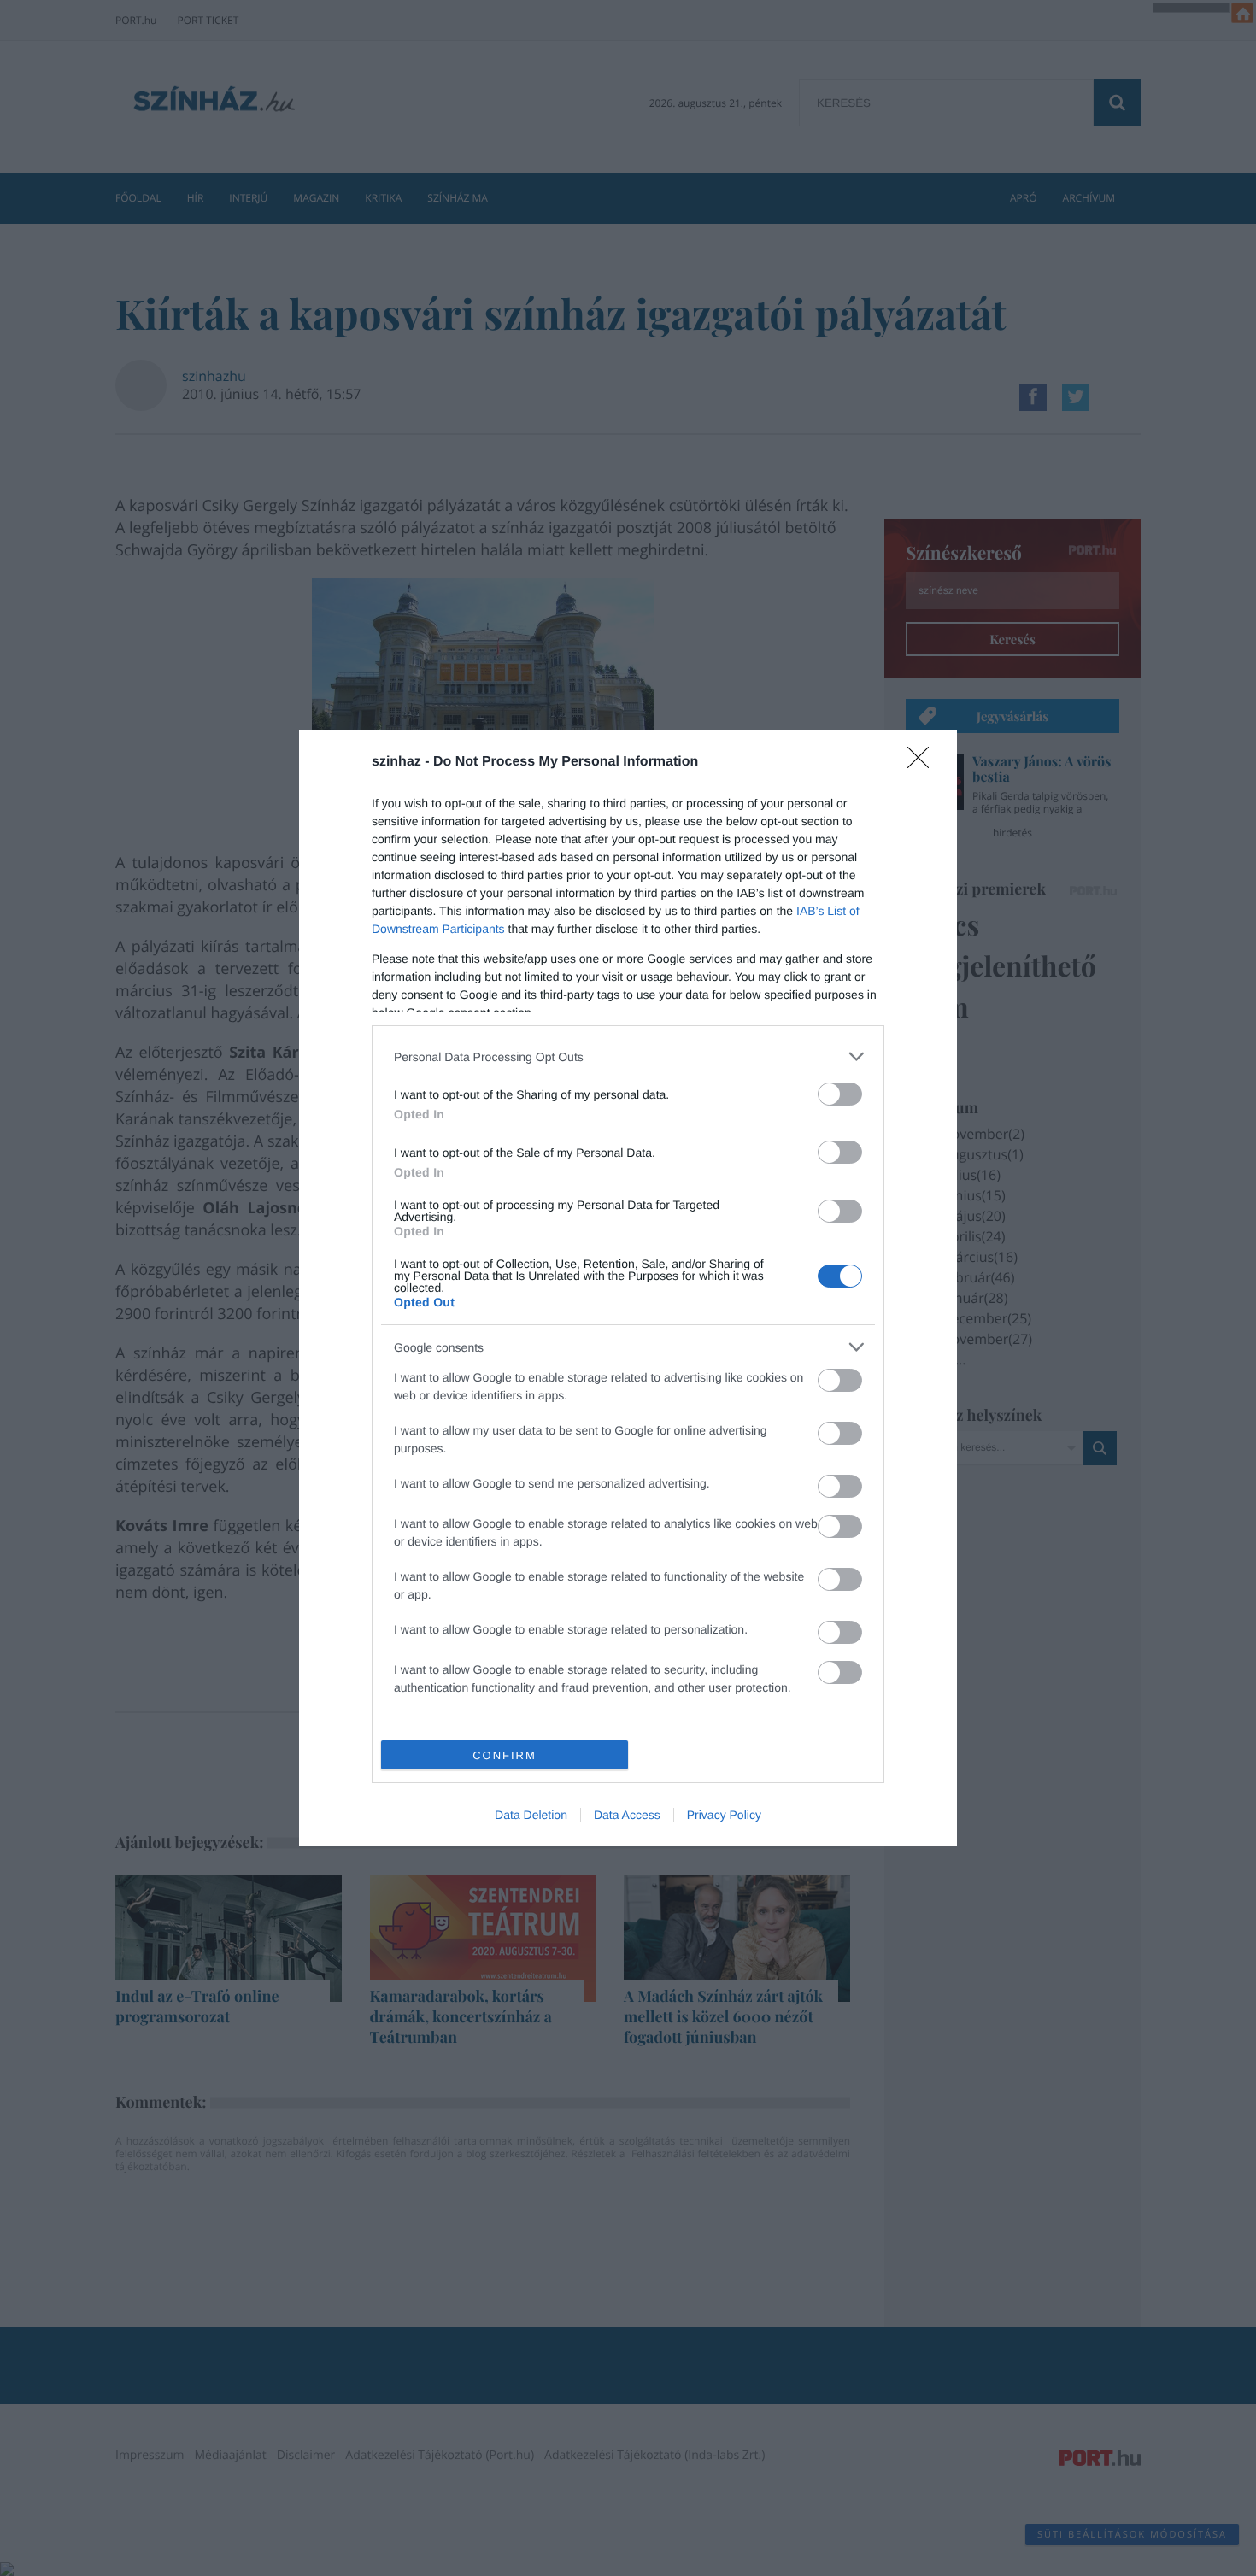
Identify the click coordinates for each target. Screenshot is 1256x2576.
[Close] (924, 763)
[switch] (840, 1094)
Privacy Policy (724, 1815)
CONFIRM (505, 1755)
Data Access (627, 1815)
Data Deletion (531, 1815)
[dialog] (628, 1288)
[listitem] (628, 1056)
